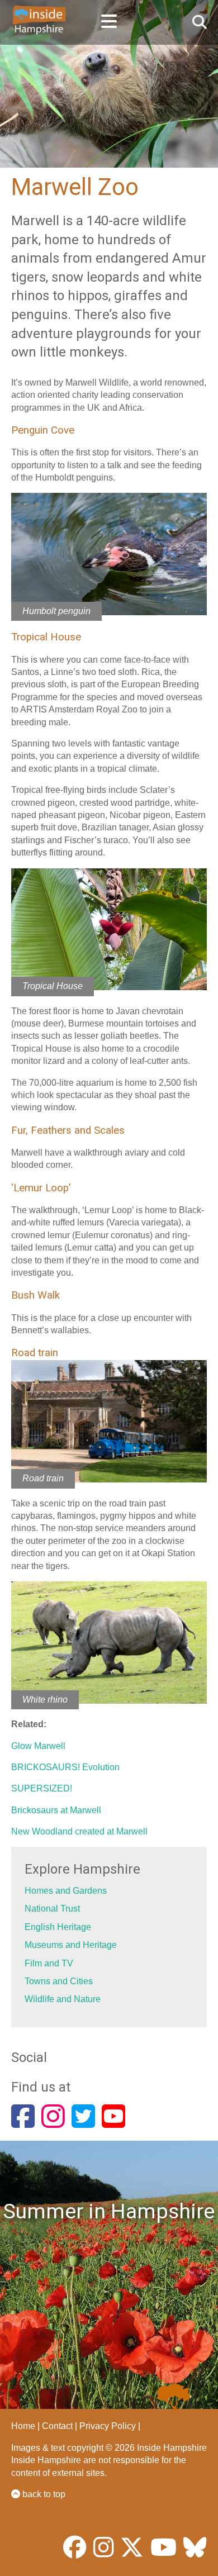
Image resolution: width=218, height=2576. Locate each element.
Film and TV (49, 1963)
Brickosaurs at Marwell (56, 1810)
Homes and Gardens (66, 1891)
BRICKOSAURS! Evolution (65, 1767)
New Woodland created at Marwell (79, 1831)
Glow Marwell (38, 1746)
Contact (57, 2426)
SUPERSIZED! (42, 1788)
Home (23, 2426)
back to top (43, 2494)
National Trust (52, 1909)
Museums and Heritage (71, 1945)
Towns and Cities (59, 1981)
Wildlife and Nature (63, 1999)
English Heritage (58, 1927)
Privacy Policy (108, 2426)
